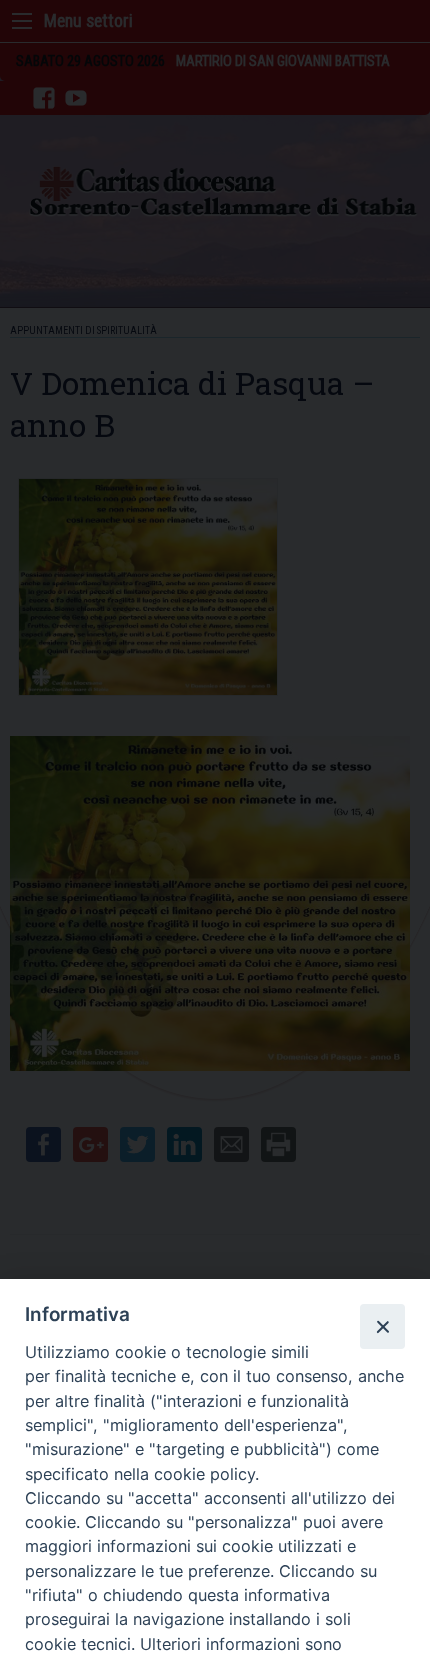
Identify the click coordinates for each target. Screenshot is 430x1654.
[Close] (382, 1326)
